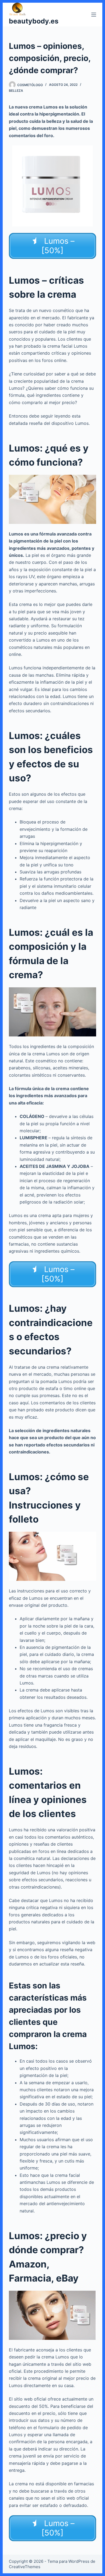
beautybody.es (34, 21)
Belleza (16, 91)
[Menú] (94, 15)
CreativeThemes (25, 2567)
